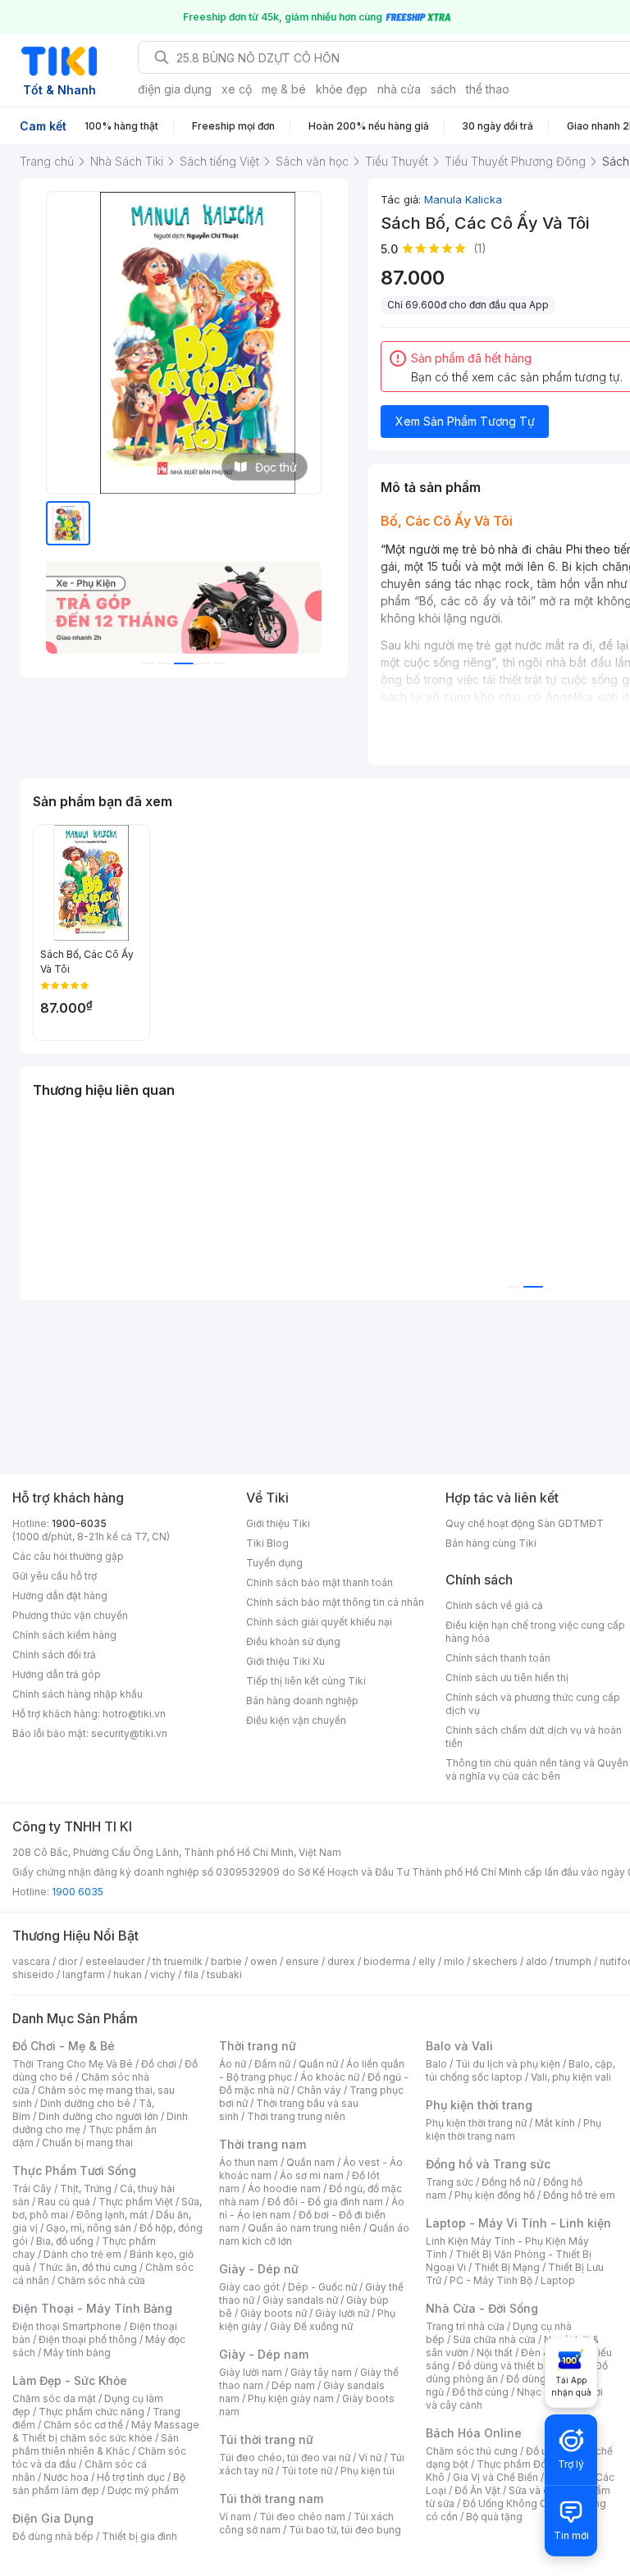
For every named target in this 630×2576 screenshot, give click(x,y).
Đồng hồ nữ (508, 2182)
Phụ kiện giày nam (291, 2398)
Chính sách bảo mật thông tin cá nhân (335, 1602)
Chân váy (319, 2090)
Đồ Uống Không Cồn (511, 2503)
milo (454, 1961)
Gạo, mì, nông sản (89, 2228)
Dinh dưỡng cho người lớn (98, 2116)
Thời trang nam (262, 2144)
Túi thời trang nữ (266, 2439)
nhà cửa (399, 89)
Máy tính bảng (77, 2353)
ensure (302, 1961)
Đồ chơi (159, 2064)
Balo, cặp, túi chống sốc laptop (520, 2070)
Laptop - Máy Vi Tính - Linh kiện (518, 2223)
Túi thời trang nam (271, 2498)
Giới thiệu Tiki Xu (285, 1661)
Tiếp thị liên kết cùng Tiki (306, 1681)
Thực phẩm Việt (136, 2202)
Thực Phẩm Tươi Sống (74, 2170)
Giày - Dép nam (264, 2354)
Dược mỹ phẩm (143, 2490)
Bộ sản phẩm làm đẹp (99, 2484)
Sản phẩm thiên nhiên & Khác (96, 2444)
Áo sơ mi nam (312, 2175)
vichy (163, 1974)
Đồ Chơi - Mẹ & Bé (64, 2046)
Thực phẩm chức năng (91, 2412)
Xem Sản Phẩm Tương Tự (465, 421)
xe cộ (237, 89)
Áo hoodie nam (284, 2188)
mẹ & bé (284, 89)
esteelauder (115, 1961)
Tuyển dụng (274, 1563)
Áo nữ (233, 2064)
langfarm (84, 1974)
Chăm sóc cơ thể (83, 2425)
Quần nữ (318, 2064)
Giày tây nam (321, 2372)
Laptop (558, 2280)
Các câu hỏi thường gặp (68, 1556)
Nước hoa (66, 2477)
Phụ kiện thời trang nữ (476, 2123)
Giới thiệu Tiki (278, 1523)
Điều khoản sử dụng (293, 1641)
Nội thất (495, 2353)
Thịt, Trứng (86, 2188)
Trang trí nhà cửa (465, 2326)
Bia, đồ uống (65, 2241)
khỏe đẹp (342, 89)
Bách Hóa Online (474, 2433)
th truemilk (178, 1961)
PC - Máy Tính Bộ (491, 2280)
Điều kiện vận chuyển (296, 1720)
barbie (226, 1961)
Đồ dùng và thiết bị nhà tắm (522, 2366)
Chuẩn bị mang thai (87, 2143)
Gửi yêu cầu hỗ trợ (55, 1576)
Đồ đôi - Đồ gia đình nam (325, 2202)
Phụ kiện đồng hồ (495, 2195)
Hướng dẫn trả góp (57, 1674)
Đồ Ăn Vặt (477, 2490)
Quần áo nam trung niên (304, 2228)
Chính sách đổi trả (54, 1655)
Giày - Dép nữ (259, 2269)
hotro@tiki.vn (134, 1714)
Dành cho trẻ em (82, 2254)
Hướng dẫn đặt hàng (60, 1596)
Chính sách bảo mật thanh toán (320, 1582)
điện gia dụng (175, 89)
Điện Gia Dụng (53, 2518)
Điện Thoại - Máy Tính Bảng (92, 2308)
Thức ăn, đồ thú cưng (88, 2267)
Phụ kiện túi (367, 2471)
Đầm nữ (272, 2064)
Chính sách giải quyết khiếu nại (319, 1622)
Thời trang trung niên (296, 2116)
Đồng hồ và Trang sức (488, 2164)
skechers (495, 1961)
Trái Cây (32, 2188)
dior (68, 1961)
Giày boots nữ (274, 2313)
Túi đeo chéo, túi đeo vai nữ (285, 2457)
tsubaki (224, 1974)
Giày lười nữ (342, 2313)
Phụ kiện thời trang (479, 2105)
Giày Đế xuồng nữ (311, 2326)
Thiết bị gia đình (139, 2536)
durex (341, 1961)
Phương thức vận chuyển (70, 1615)
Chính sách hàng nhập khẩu (78, 1694)
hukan (128, 1974)
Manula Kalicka (463, 199)
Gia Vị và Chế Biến (495, 2477)
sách (443, 89)
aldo (536, 1961)
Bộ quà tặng (494, 2517)
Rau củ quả (64, 2202)
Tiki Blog (267, 1543)
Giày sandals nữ (300, 2300)
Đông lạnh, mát (112, 2215)
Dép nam (293, 2385)
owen (264, 1961)
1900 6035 (78, 1892)
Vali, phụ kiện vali (571, 2077)
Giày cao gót (249, 2287)
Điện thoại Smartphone (67, 2326)
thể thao (488, 89)
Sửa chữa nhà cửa (494, 2339)
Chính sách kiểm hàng (64, 1635)
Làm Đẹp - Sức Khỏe (70, 2380)
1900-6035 (79, 1523)
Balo (436, 2064)
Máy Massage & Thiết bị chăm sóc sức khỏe (106, 2431)
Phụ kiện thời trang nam (514, 2129)
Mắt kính (555, 2123)
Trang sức (450, 2182)
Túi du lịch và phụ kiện (508, 2064)
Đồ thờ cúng (480, 2392)
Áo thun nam (249, 2162)
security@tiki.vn (129, 1733)
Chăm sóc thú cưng (472, 2451)
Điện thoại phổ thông (88, 2339)
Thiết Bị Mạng (507, 2267)
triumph (573, 1961)
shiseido (33, 1974)
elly (427, 1961)
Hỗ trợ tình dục (131, 2477)
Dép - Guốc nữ (322, 2287)
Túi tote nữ (307, 2471)
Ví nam (235, 2517)
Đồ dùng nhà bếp (53, 2536)
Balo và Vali (459, 2046)
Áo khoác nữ (330, 2077)
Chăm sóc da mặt (54, 2398)
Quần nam (310, 2162)
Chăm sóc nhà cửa (101, 2280)
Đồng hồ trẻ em (579, 2195)
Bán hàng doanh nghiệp (302, 1701)
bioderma (387, 1961)
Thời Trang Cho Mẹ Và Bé (73, 2064)
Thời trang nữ (258, 2046)
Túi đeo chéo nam (302, 2517)
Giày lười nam (251, 2372)
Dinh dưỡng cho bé (85, 2103)
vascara (31, 1961)
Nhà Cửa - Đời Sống (482, 2308)
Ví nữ (370, 2457)
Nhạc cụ (536, 2392)
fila (191, 1974)
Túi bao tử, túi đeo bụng (345, 2530)
